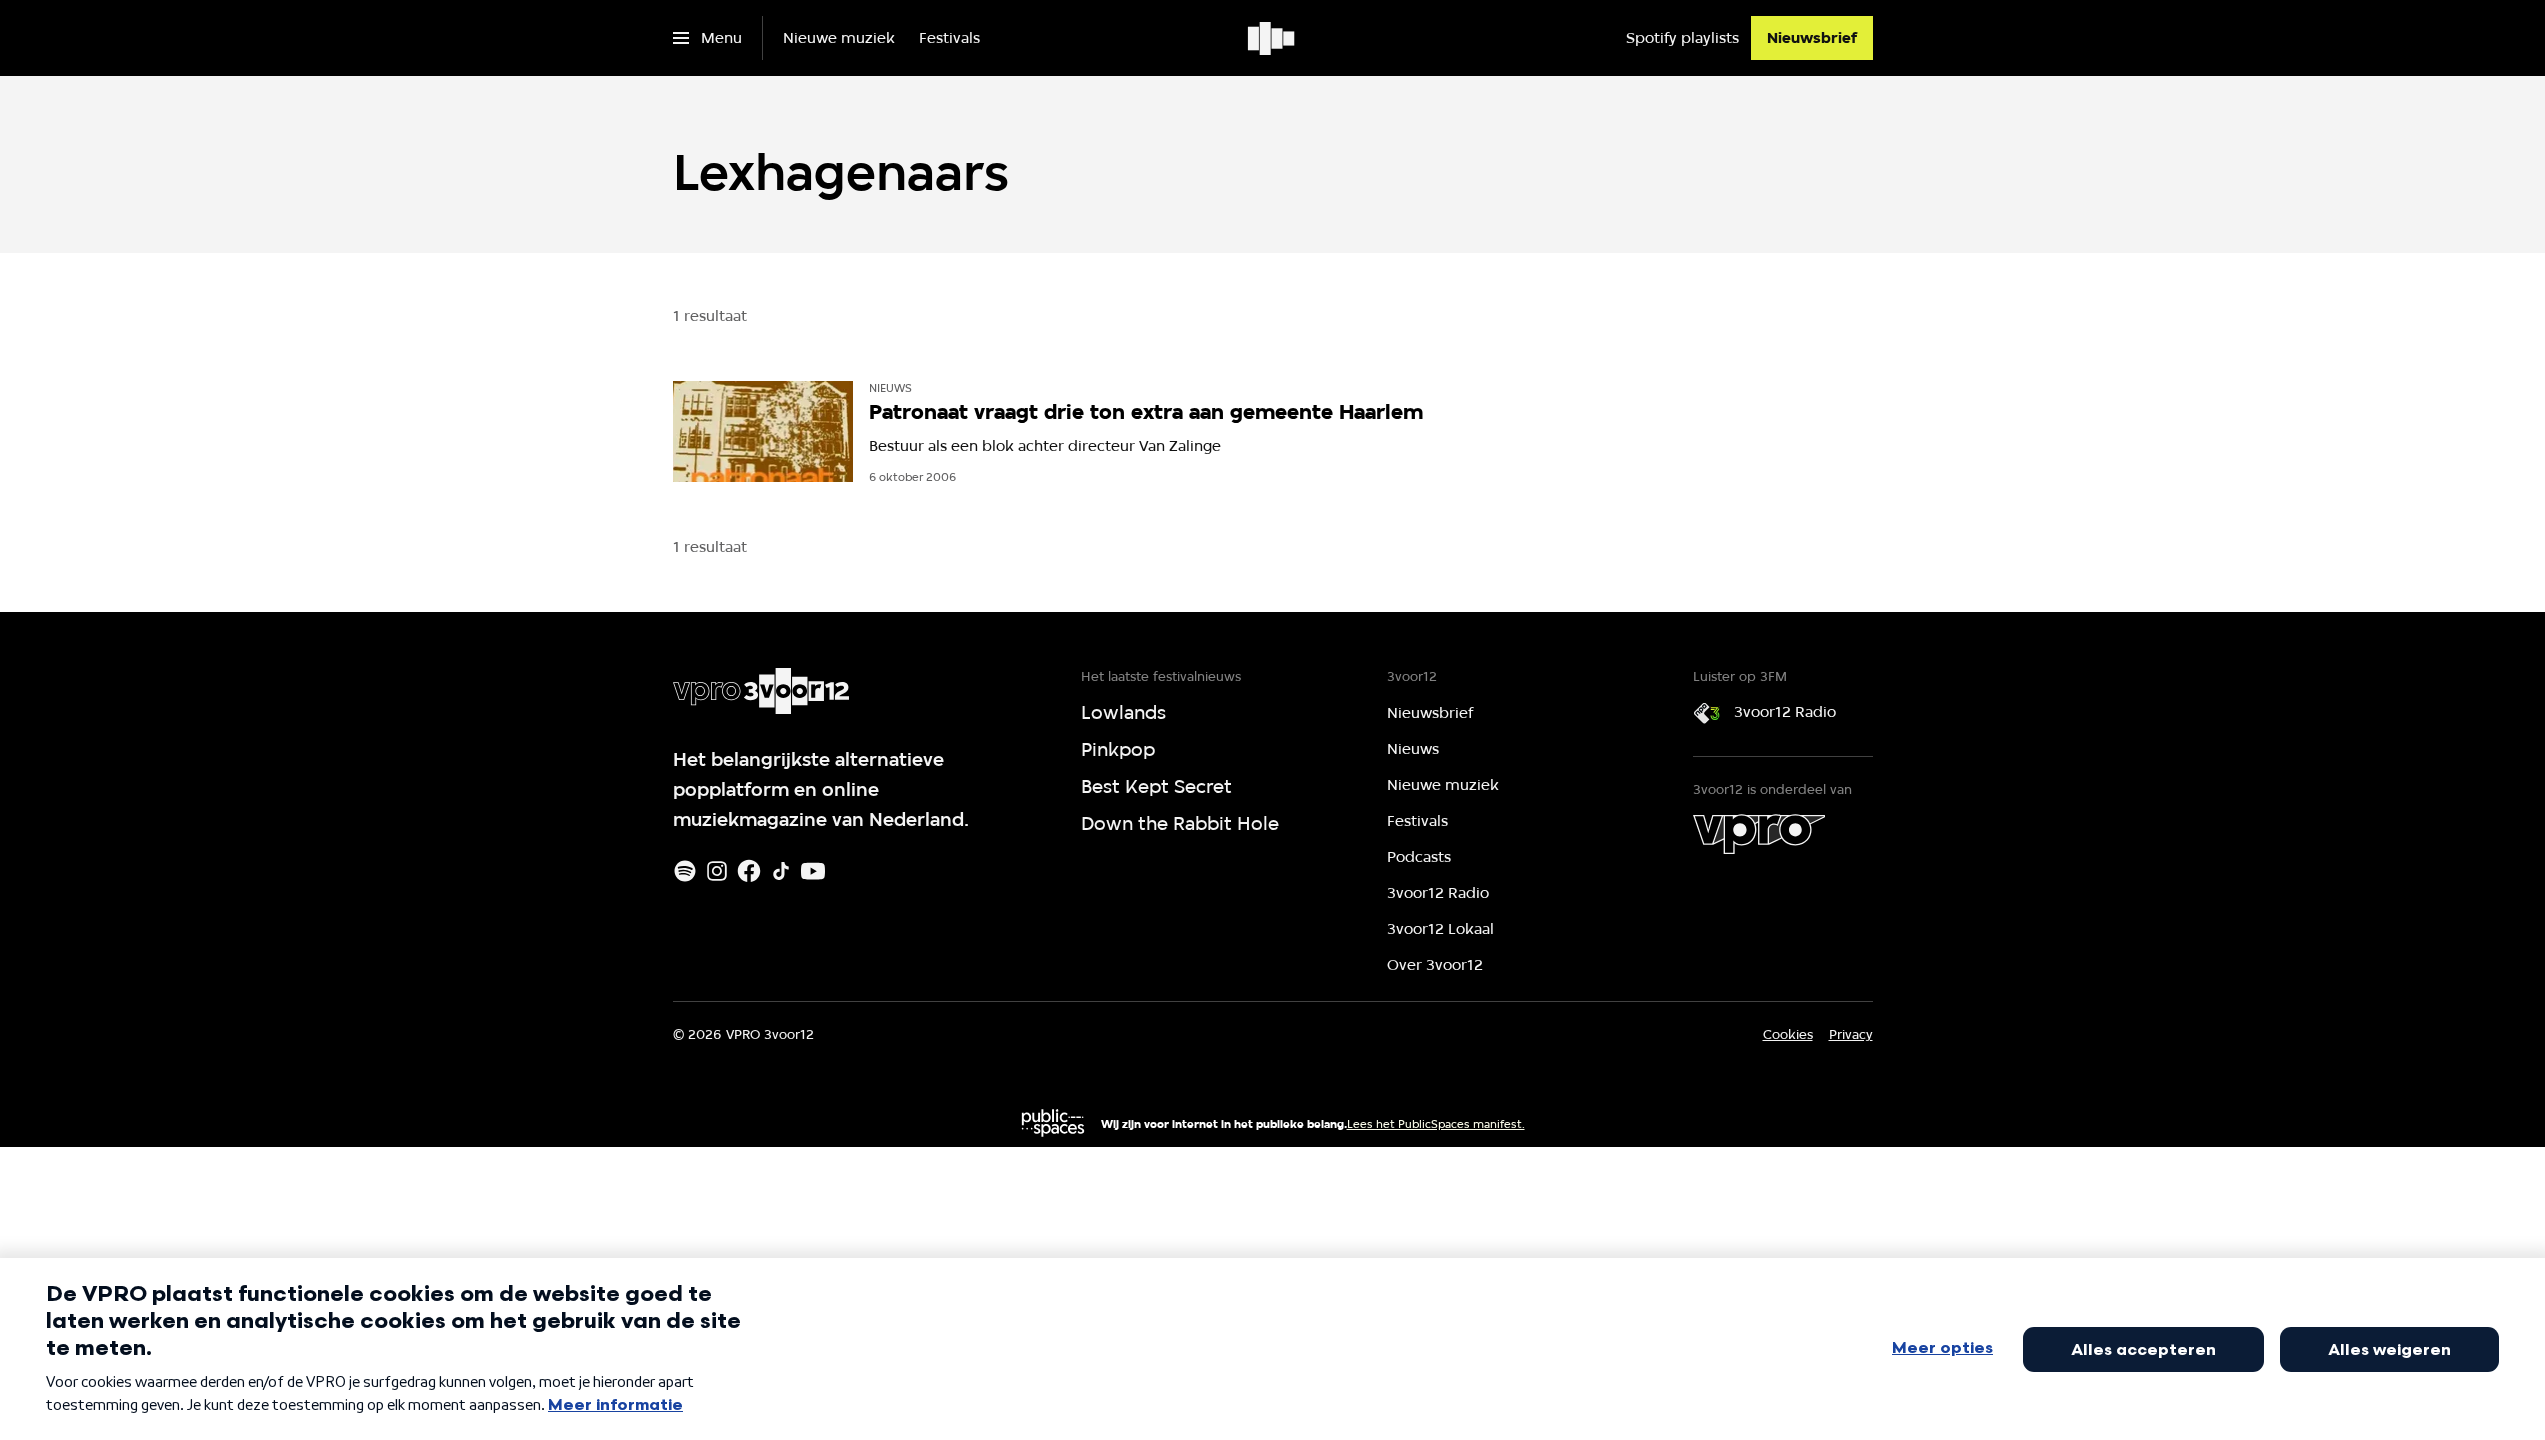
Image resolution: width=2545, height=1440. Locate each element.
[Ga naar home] (1272, 38)
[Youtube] (813, 871)
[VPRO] (1759, 834)
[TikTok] (781, 871)
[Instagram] (717, 871)
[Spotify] (685, 871)
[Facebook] (749, 871)
